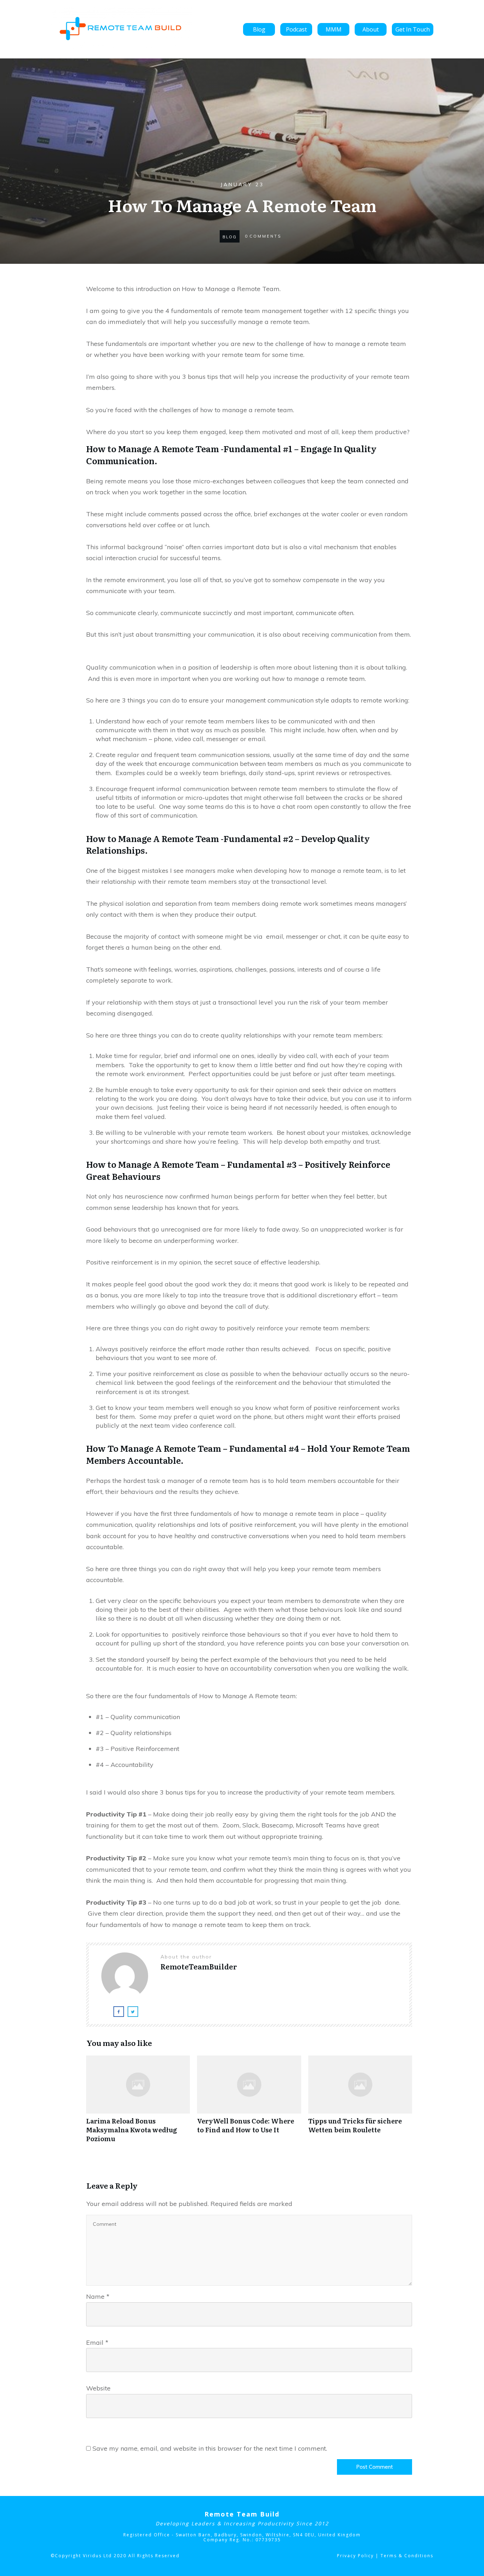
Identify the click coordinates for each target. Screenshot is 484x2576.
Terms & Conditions (407, 2556)
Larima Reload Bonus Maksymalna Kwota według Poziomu (138, 2103)
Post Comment (375, 2467)
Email (97, 2342)
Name (98, 2296)
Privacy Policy (355, 2556)
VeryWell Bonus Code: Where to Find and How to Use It (249, 2103)
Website (98, 2388)
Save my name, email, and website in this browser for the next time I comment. (210, 2448)
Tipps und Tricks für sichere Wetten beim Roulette (360, 2103)
